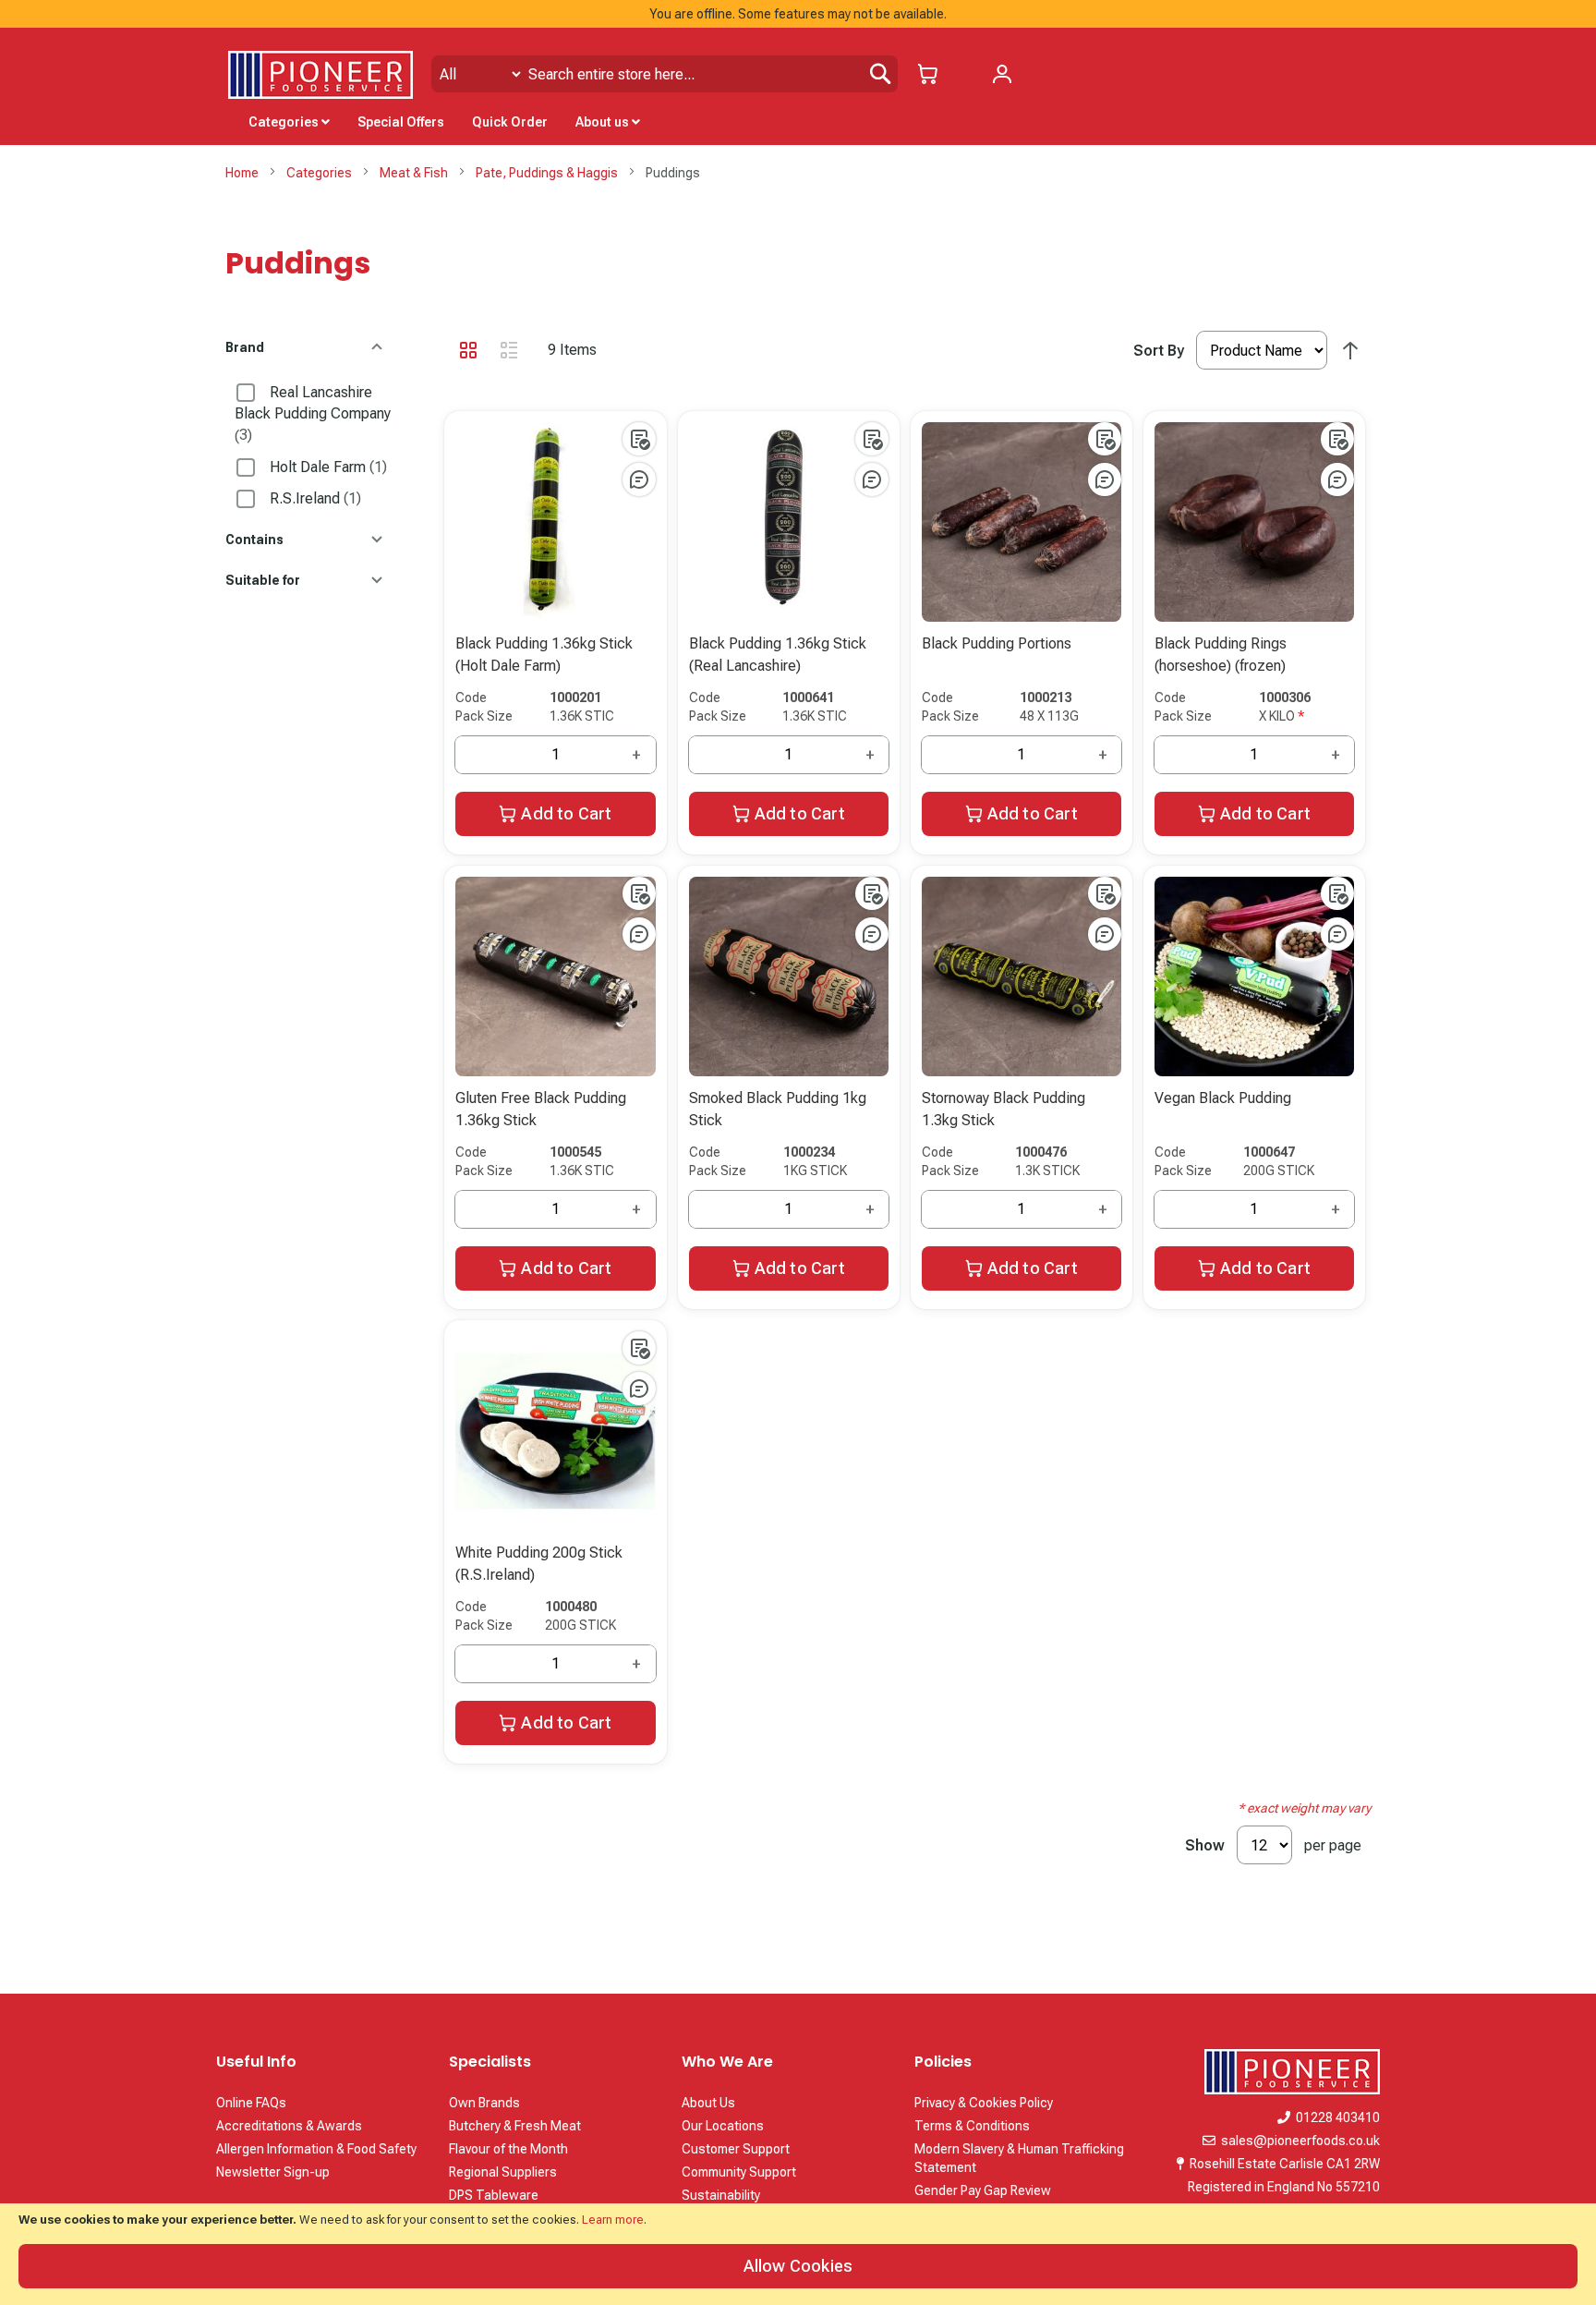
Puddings (298, 263)
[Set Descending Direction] (1350, 352)
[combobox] (665, 74)
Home (243, 173)
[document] (798, 2254)
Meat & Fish (415, 173)
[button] (639, 439)
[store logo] (320, 75)
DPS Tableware (494, 2195)
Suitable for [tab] (263, 581)
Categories (320, 173)
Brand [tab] (245, 348)
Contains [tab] (254, 540)
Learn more (613, 2220)
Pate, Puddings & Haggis (548, 173)
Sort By (1159, 351)
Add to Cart (566, 813)
